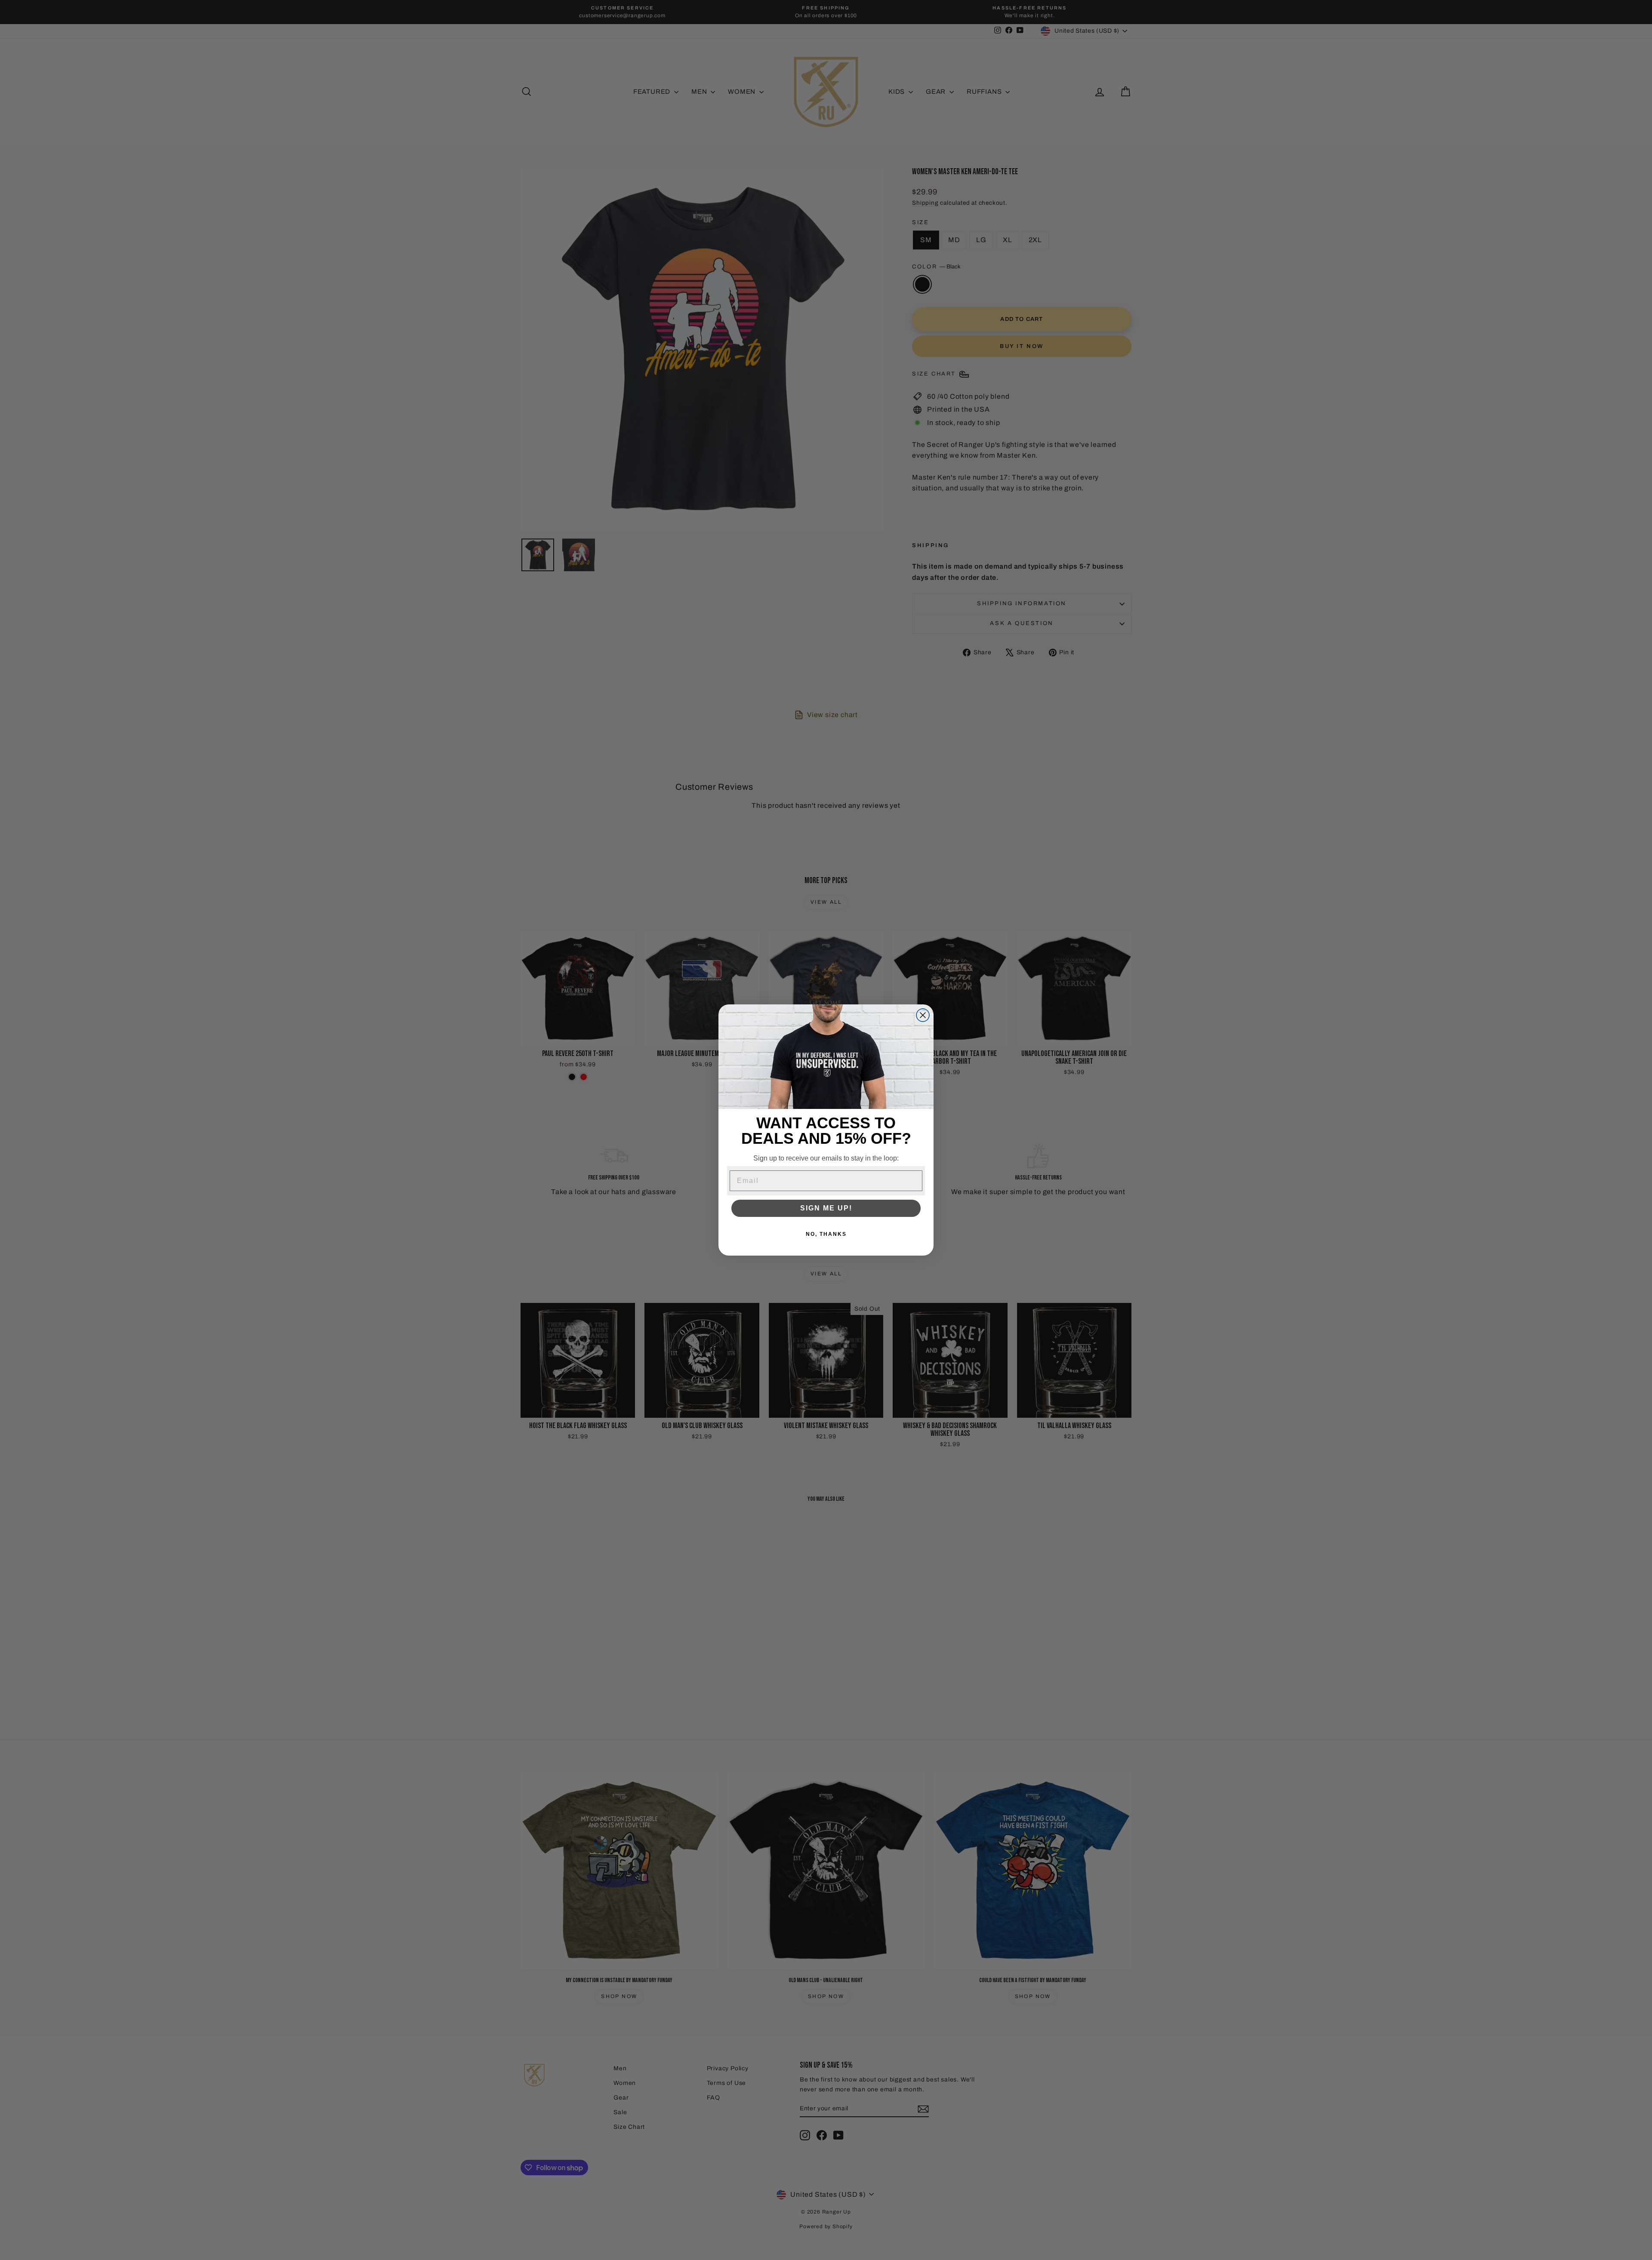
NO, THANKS (826, 1234)
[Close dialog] (923, 1015)
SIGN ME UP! (826, 1208)
